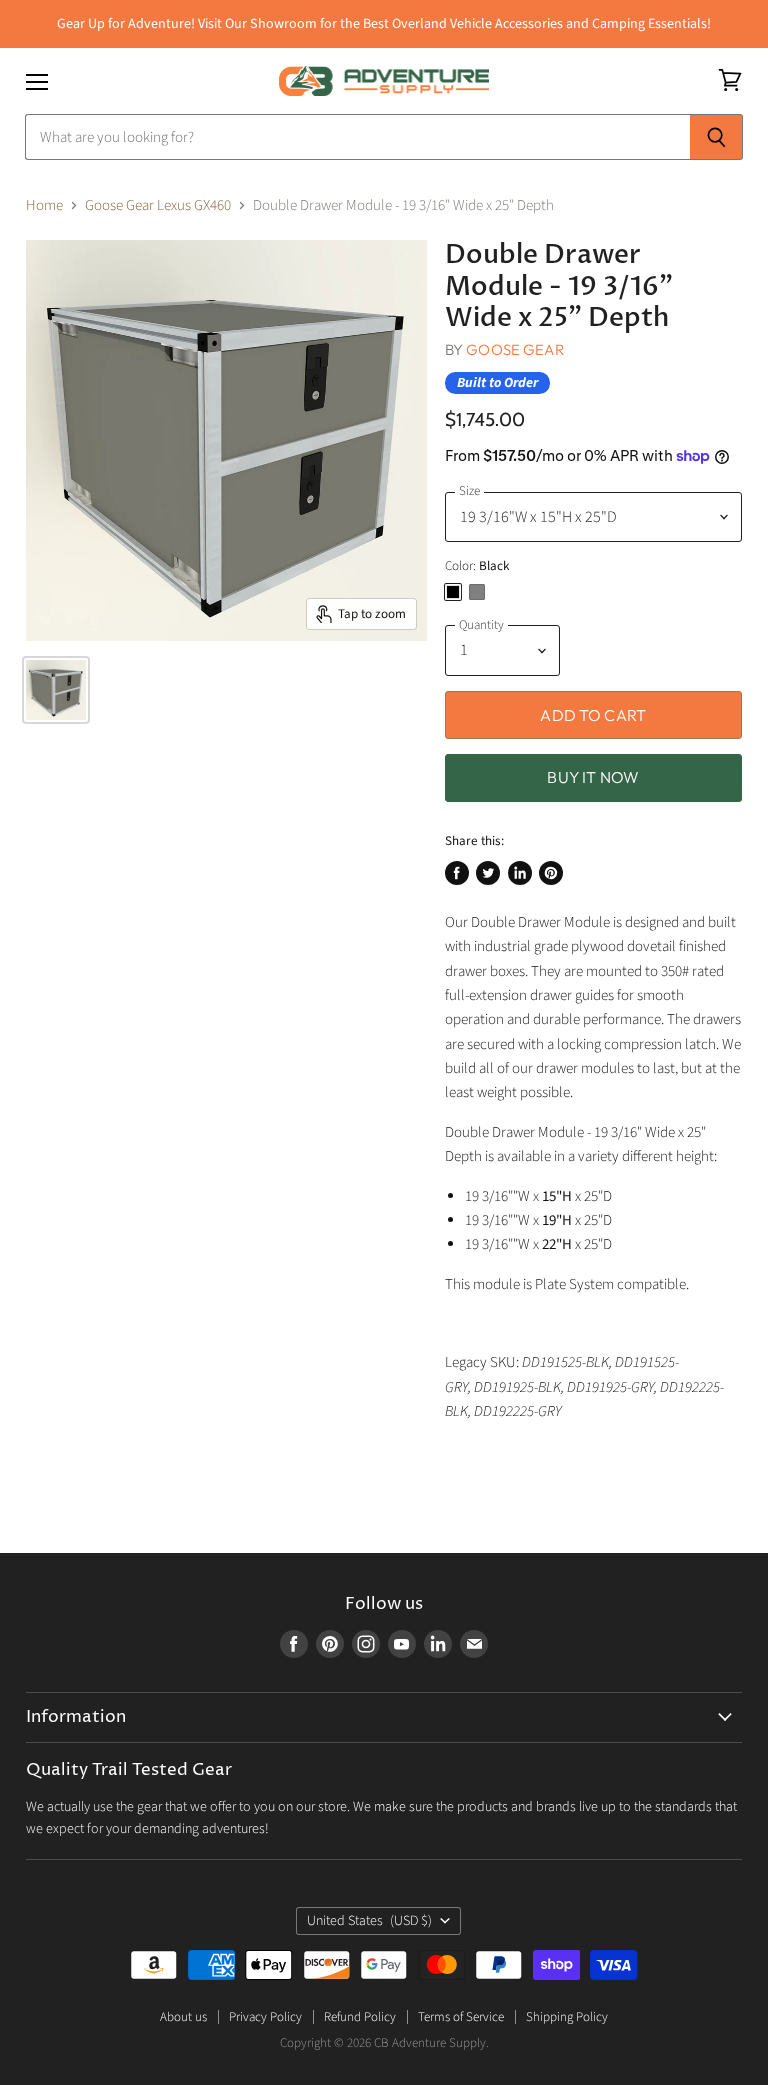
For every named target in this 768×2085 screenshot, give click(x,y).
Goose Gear (515, 349)
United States (369, 1921)
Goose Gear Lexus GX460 (158, 205)
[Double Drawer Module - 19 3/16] (56, 690)
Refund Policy (360, 2017)
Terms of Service (461, 2017)
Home (44, 205)
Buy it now (593, 777)
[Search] (716, 137)
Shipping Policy (567, 2017)
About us (183, 2017)
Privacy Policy (265, 2017)
